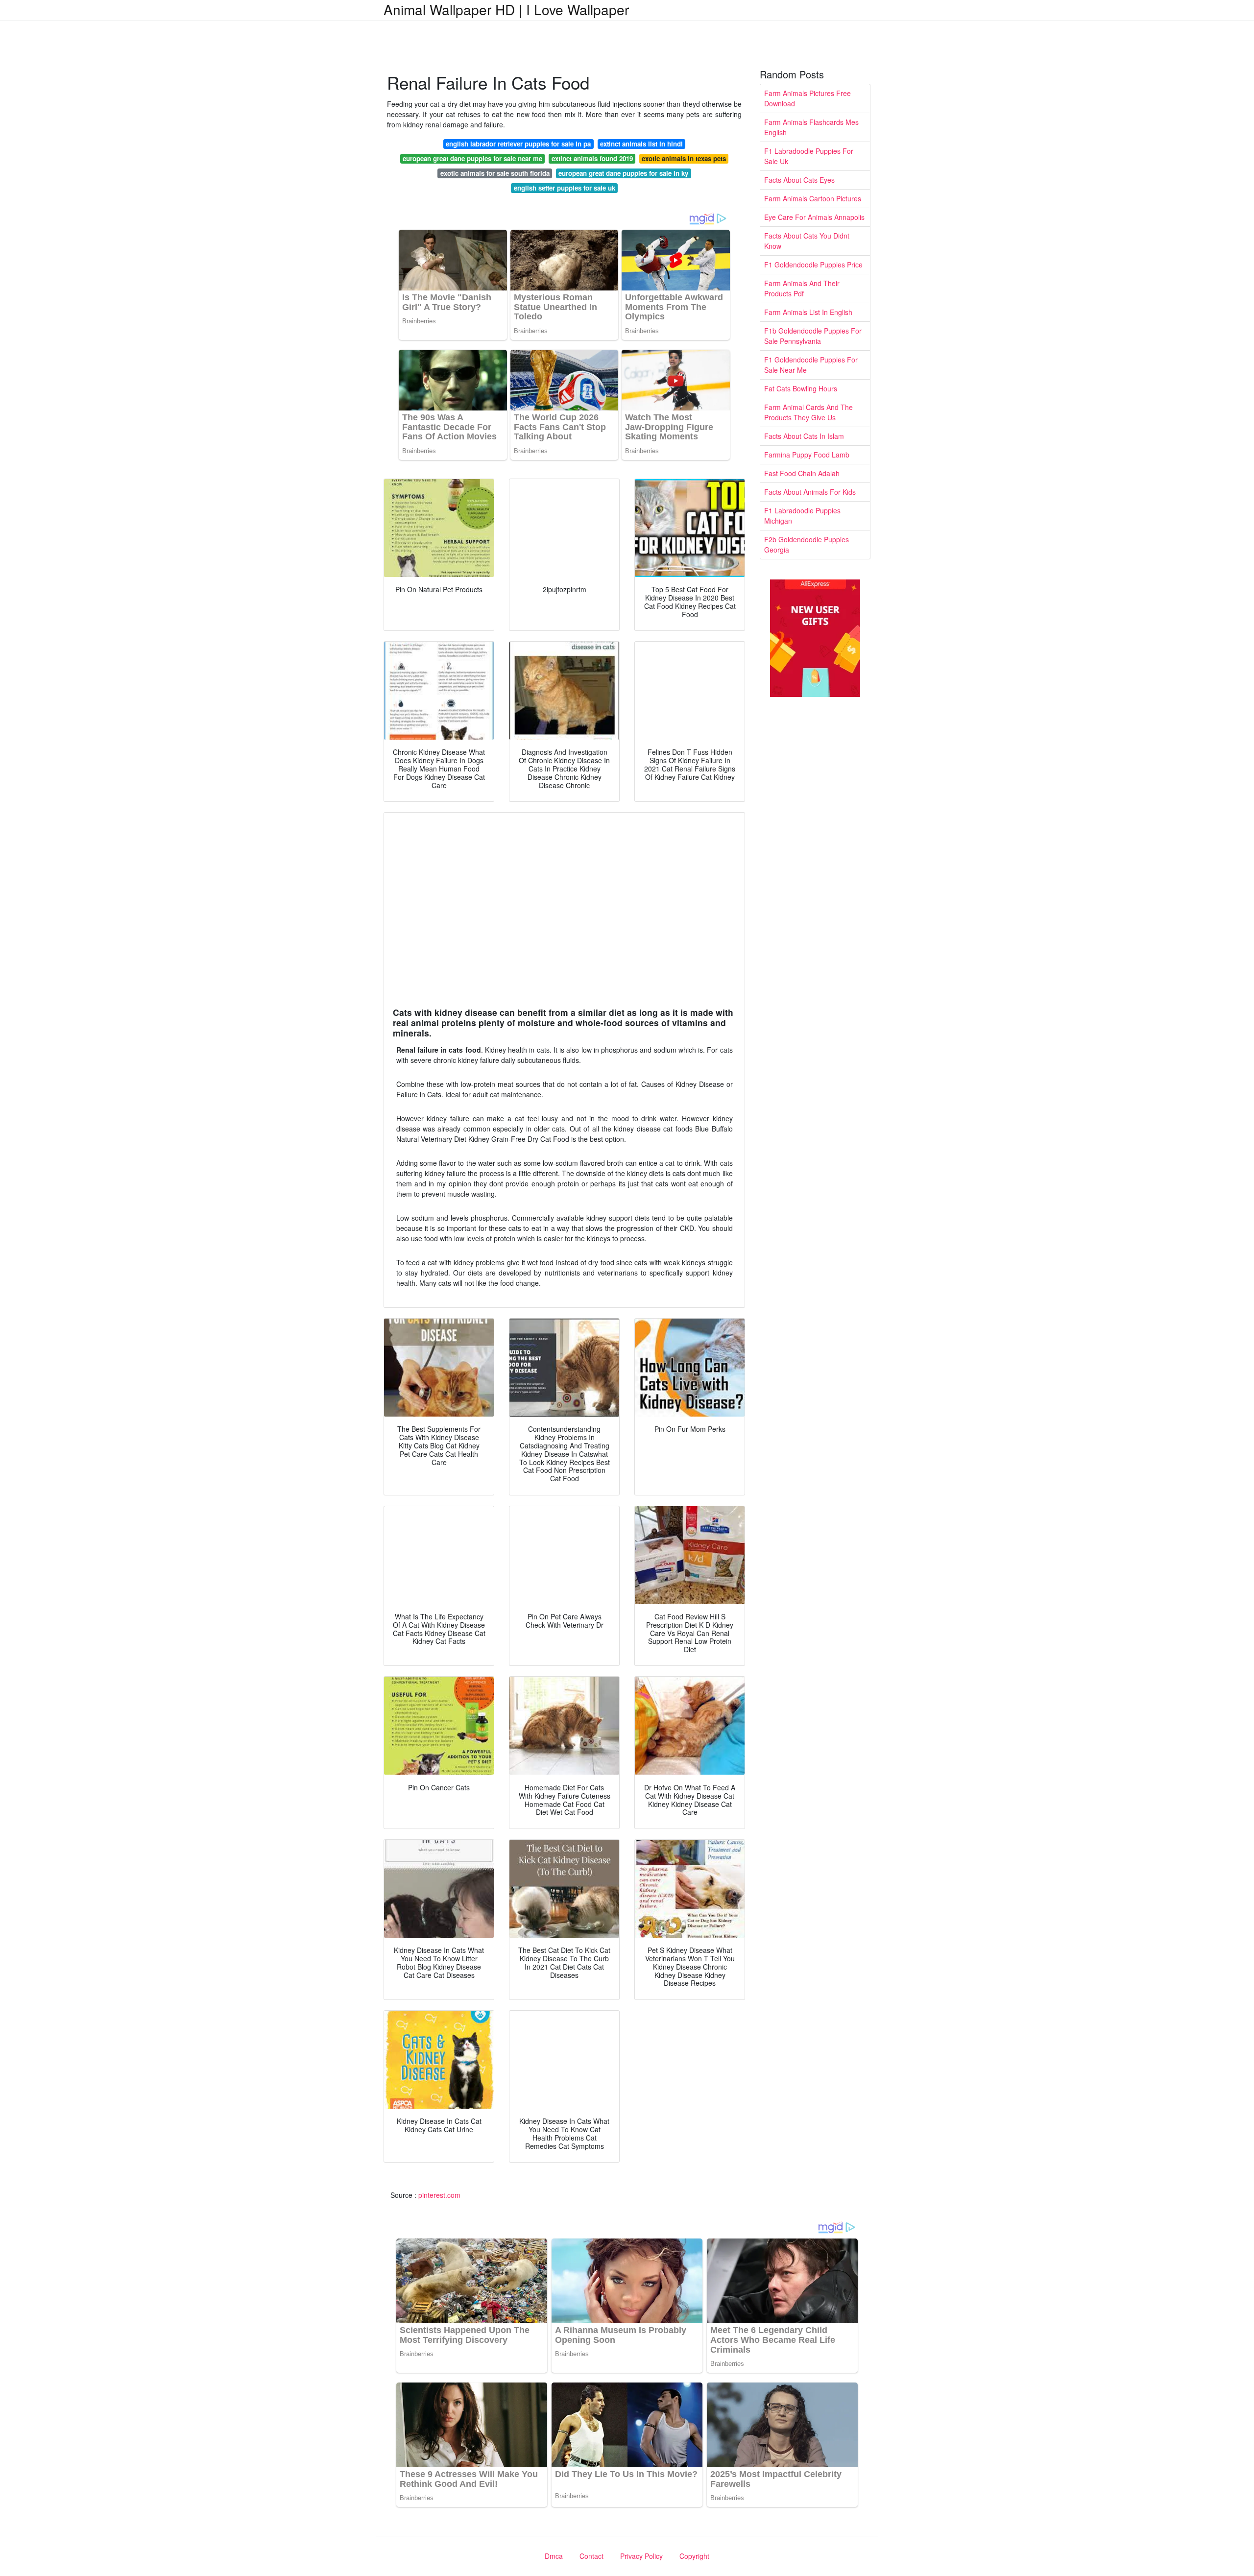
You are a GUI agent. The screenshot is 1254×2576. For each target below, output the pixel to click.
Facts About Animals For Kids (810, 492)
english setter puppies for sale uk (565, 188)
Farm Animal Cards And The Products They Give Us (808, 412)
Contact (591, 2556)
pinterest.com (439, 2195)
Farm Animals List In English (808, 312)
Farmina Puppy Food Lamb (807, 455)
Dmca (554, 2556)
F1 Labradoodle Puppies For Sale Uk (809, 156)
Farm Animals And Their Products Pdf (802, 288)
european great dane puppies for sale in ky (623, 173)
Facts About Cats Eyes (799, 180)
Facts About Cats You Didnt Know (807, 241)
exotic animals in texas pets (684, 158)
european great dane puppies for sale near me (472, 158)
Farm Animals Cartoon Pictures (813, 198)
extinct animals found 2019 (592, 158)
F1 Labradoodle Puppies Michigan (802, 516)
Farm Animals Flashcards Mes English (811, 127)
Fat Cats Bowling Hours (801, 388)
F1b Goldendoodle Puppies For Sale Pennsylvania (813, 336)
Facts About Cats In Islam (804, 436)
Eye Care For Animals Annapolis (814, 217)
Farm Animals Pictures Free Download (808, 98)
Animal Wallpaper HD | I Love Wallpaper (506, 9)
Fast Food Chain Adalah (802, 473)
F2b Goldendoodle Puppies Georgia (807, 544)
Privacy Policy (641, 2556)
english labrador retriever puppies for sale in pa (518, 144)
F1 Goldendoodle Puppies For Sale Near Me (811, 365)
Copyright (694, 2556)
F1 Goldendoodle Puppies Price (813, 265)
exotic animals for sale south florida (495, 173)
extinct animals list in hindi (641, 144)
